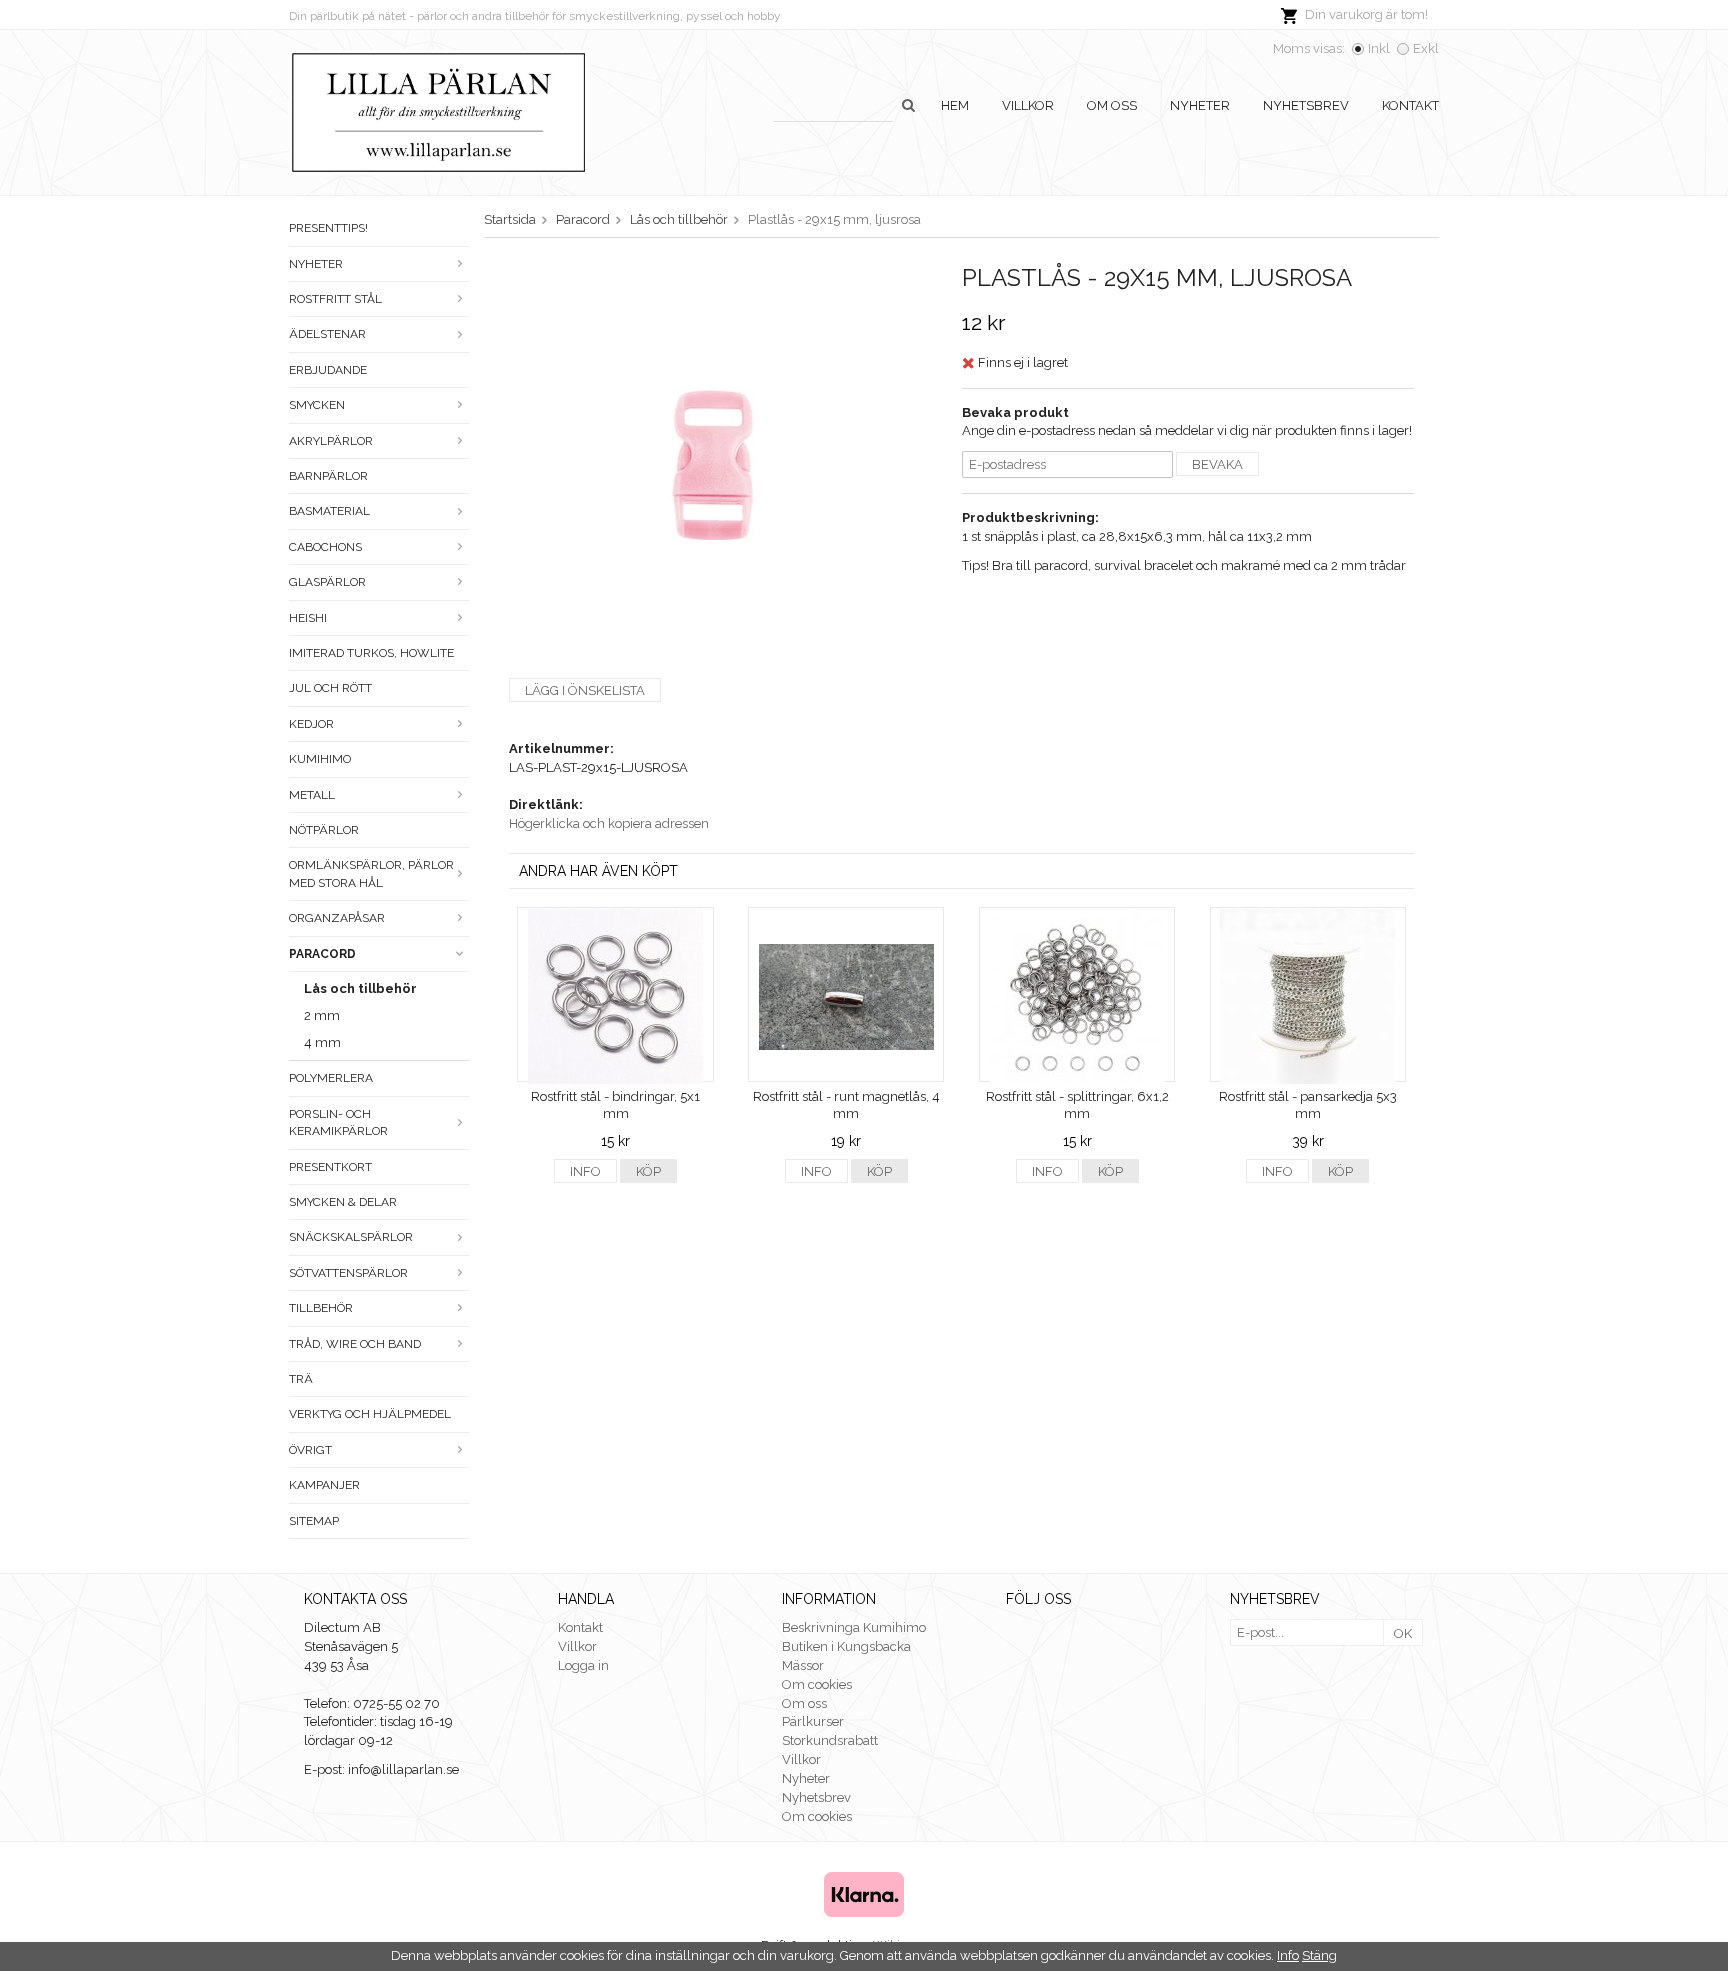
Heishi (308, 618)
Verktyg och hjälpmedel (370, 1414)
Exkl (1426, 48)
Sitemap (314, 1521)
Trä (301, 1379)
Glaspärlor (327, 582)
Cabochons (325, 547)
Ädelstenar (327, 334)
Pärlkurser (813, 1721)
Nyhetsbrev (1306, 105)
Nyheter (1200, 105)
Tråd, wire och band (355, 1344)
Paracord (322, 954)
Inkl (1379, 48)
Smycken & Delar (343, 1202)
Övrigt (310, 1450)
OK (1403, 1633)
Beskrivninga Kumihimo (854, 1627)
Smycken (317, 405)
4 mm (322, 1042)
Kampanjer (324, 1485)
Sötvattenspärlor (348, 1273)
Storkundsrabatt (830, 1740)
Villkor (1028, 105)
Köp (648, 1171)
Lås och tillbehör (360, 988)
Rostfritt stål (335, 299)
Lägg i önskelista (585, 690)
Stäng (1319, 1955)
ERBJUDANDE (328, 370)
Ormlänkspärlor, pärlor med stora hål (371, 873)
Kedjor (311, 724)
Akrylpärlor (331, 441)
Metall (312, 795)
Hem (955, 105)
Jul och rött (330, 688)
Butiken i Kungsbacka (846, 1646)
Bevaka (1217, 464)
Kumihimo (320, 759)
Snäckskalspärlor (351, 1237)
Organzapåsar (337, 918)
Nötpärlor (324, 830)
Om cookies (817, 1684)
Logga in (583, 1665)
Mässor (803, 1665)
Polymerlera (331, 1078)
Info (585, 1171)
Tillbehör (321, 1308)
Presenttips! (328, 228)
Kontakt (1410, 105)
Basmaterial (329, 511)
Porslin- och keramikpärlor (338, 1122)
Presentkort (330, 1167)
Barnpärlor (328, 476)
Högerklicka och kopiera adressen (609, 823)
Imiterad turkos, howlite (371, 653)
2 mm (322, 1015)
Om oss (1112, 105)
